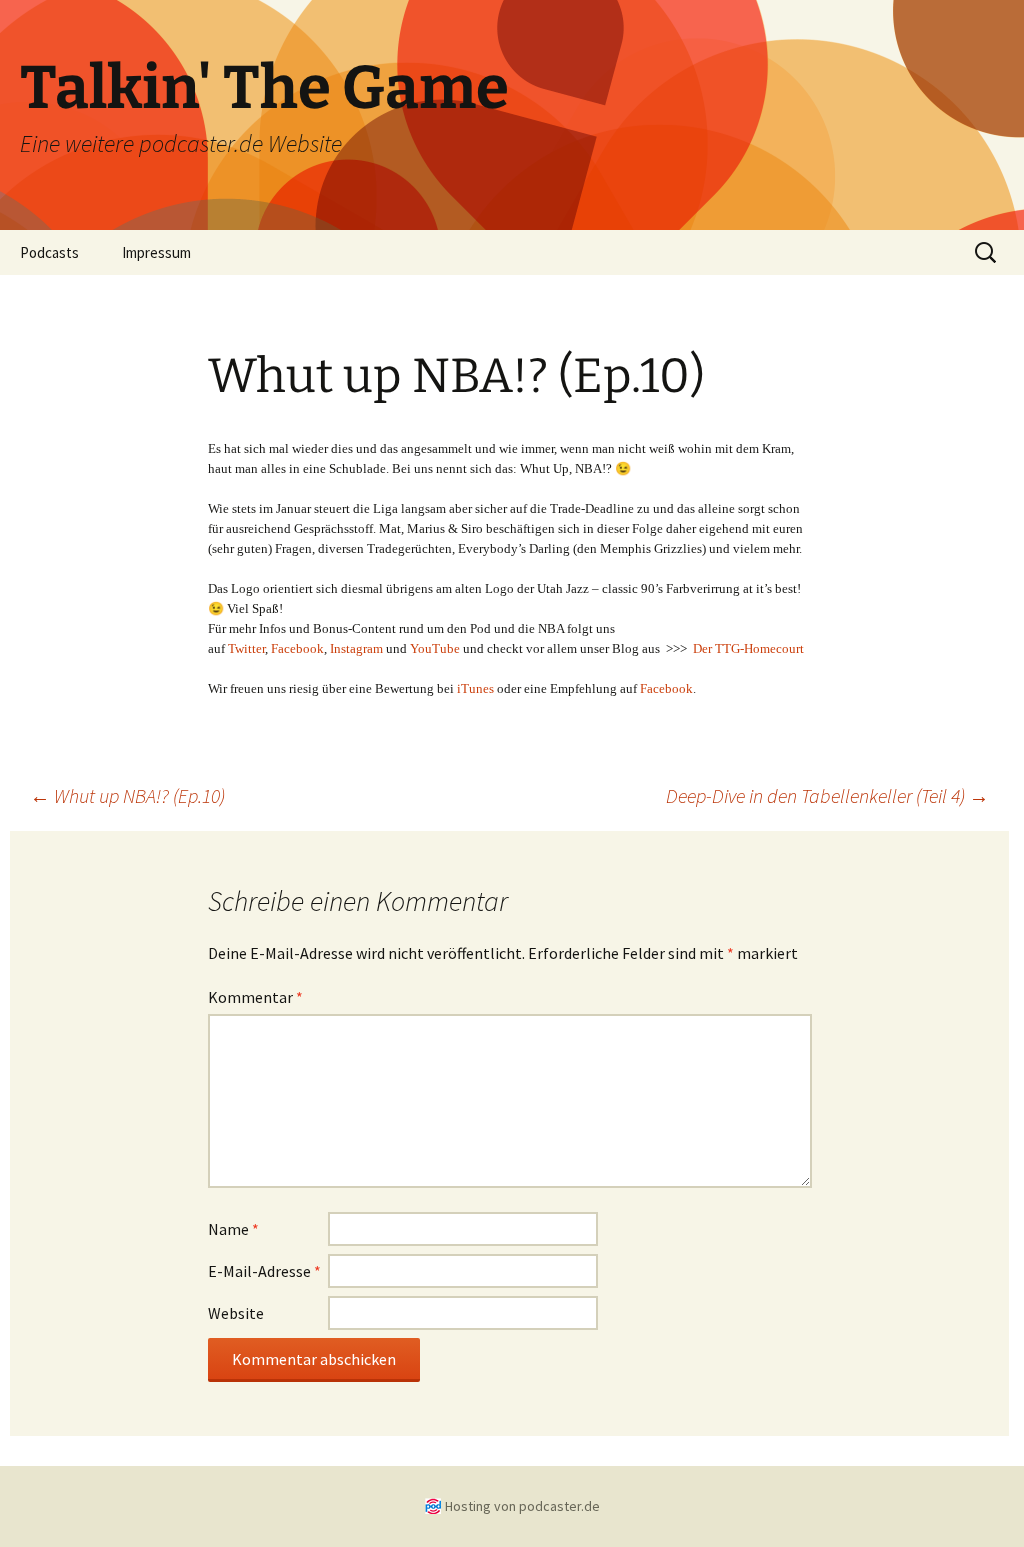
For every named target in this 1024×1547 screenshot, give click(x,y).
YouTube (435, 648)
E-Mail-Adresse (264, 1271)
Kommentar (255, 997)
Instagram (356, 648)
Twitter (246, 648)
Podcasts (49, 252)
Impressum (156, 252)
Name (233, 1229)
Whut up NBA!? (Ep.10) (127, 795)
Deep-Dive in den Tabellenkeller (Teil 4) (827, 795)
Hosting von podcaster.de (522, 1506)
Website (236, 1313)
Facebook (297, 648)
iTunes (475, 688)
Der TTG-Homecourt (748, 648)
